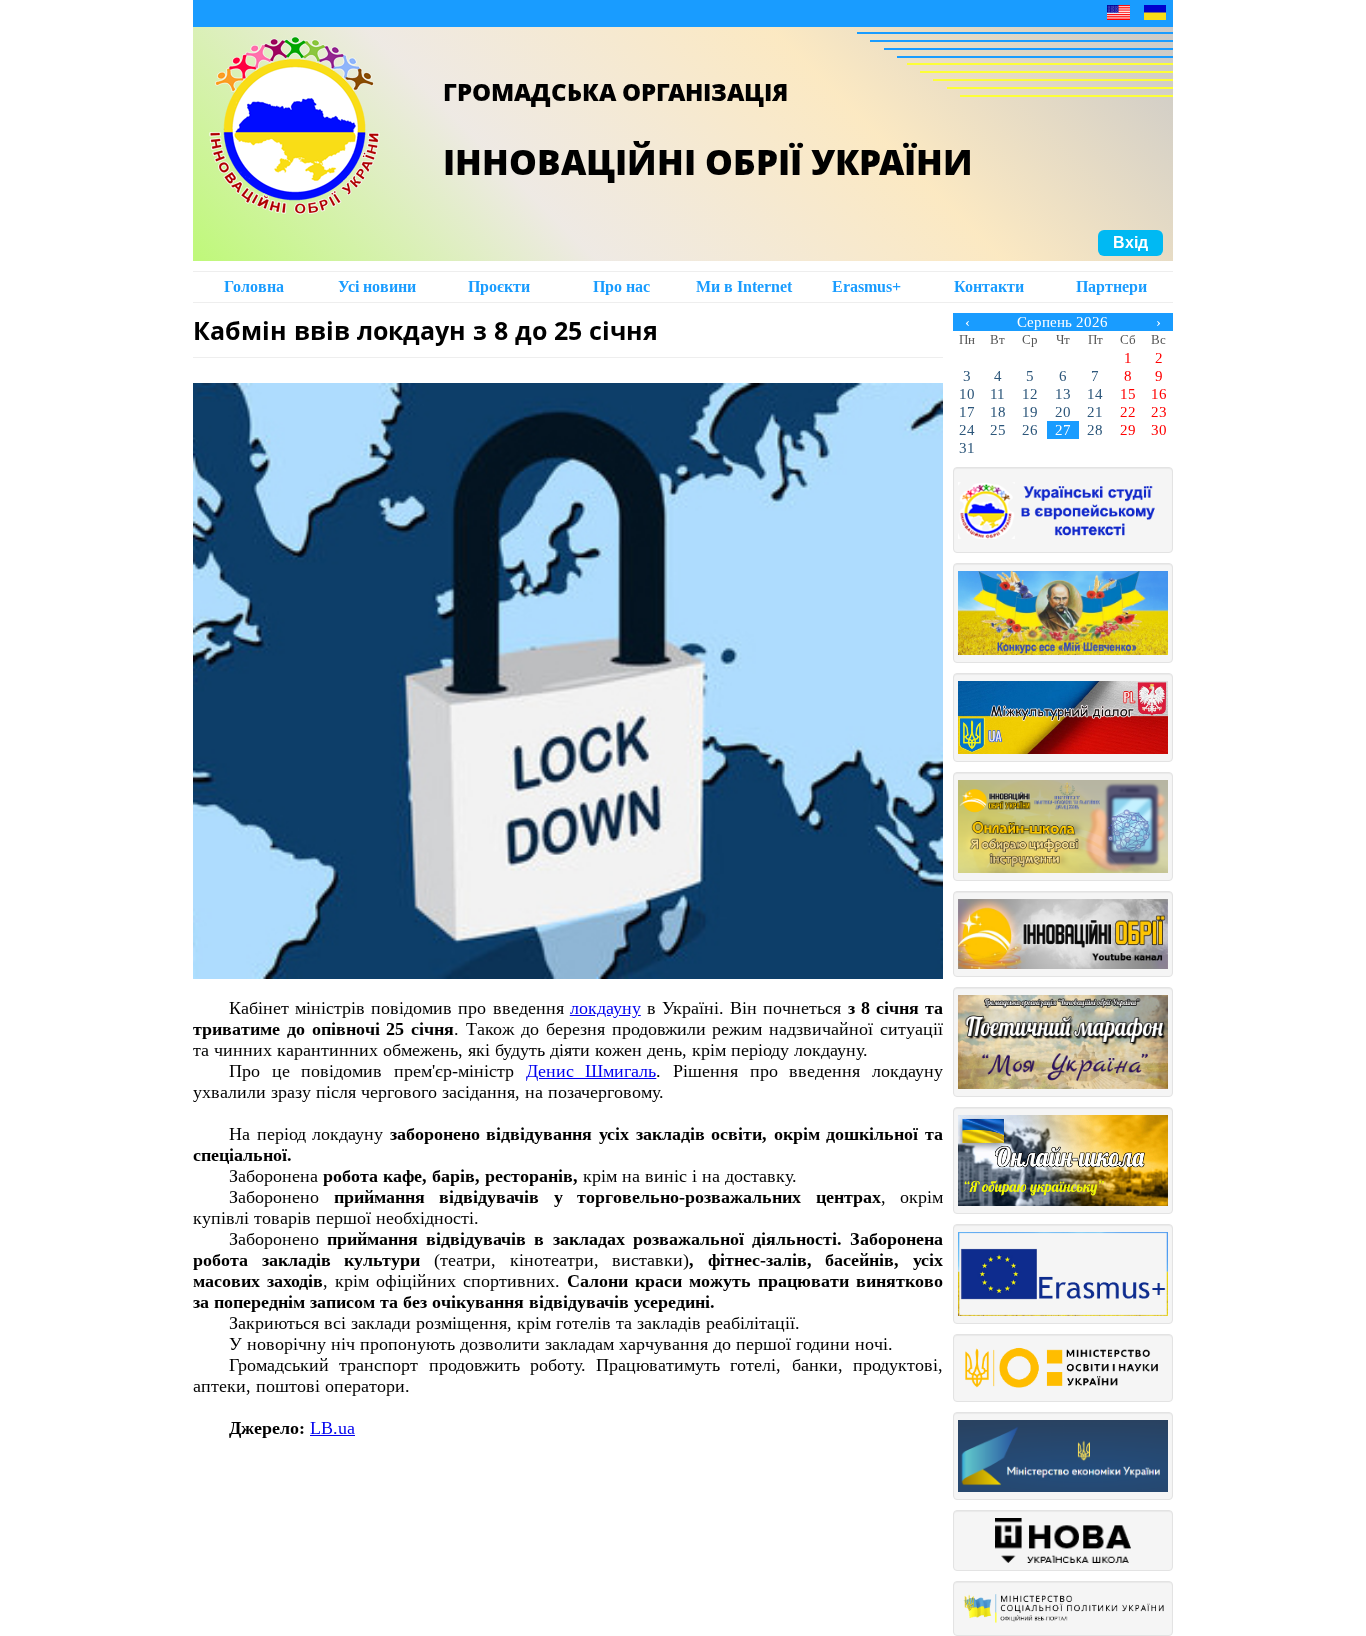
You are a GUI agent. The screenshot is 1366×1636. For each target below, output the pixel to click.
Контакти (989, 286)
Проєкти (499, 286)
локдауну (605, 1008)
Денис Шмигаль (591, 1071)
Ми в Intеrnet (744, 286)
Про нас (621, 286)
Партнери (1111, 286)
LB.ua (332, 1428)
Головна (254, 286)
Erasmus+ (866, 286)
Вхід (1130, 242)
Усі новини (377, 286)
